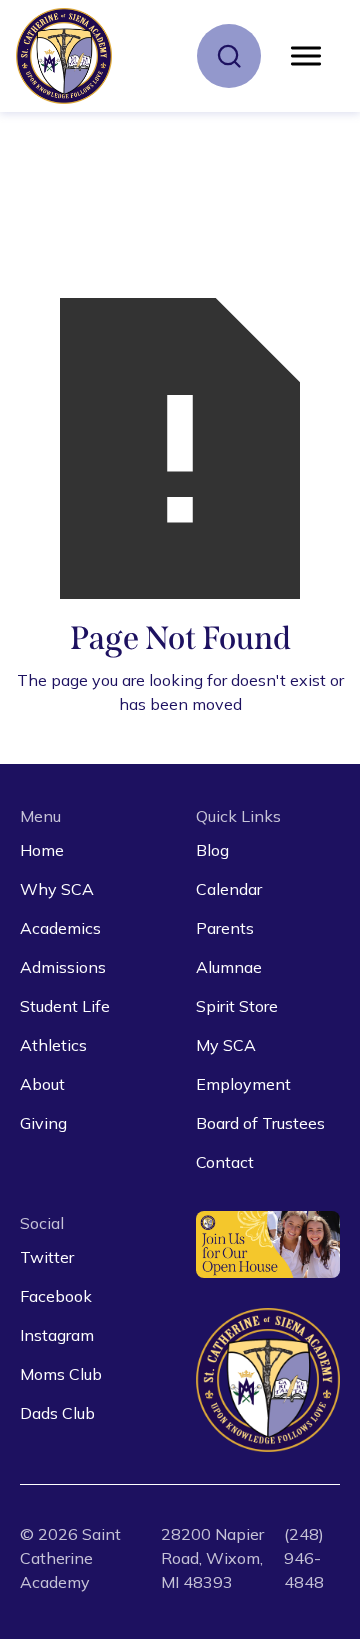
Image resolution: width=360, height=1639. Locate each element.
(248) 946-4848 (304, 1558)
